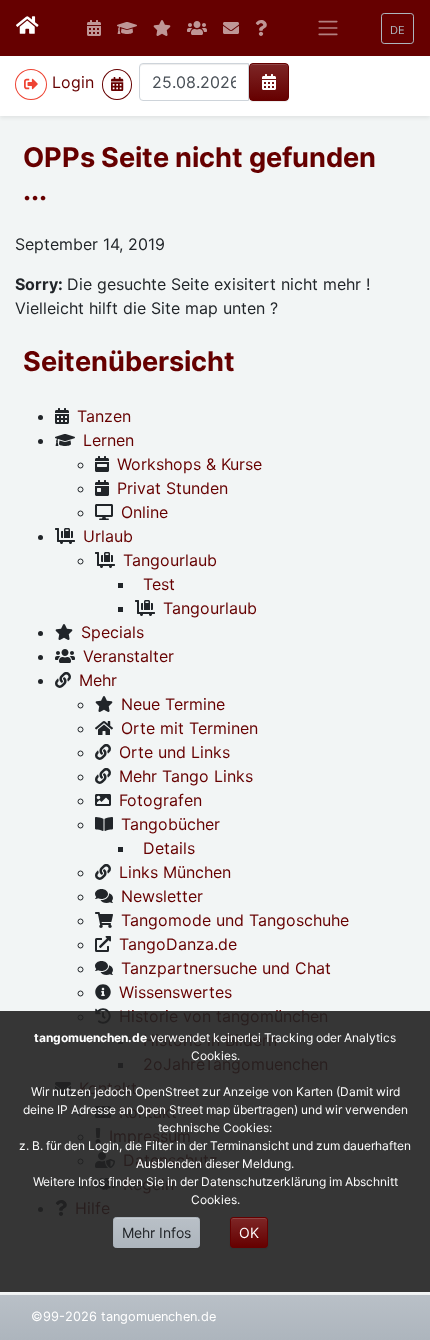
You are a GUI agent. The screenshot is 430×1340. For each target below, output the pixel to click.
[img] (269, 82)
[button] (397, 28)
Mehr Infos (156, 1232)
